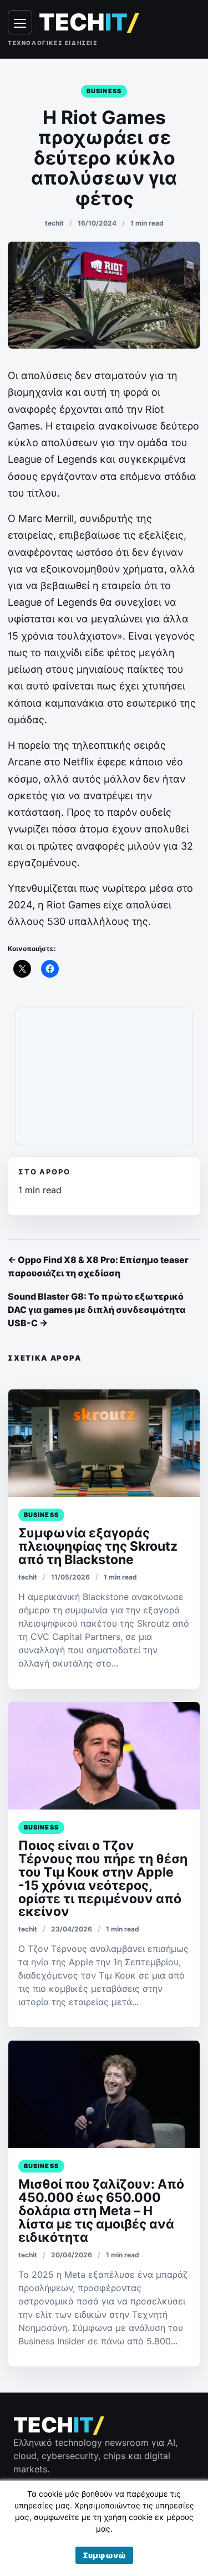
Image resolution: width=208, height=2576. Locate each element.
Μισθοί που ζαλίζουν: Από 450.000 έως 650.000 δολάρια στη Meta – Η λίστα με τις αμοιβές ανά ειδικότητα (101, 2211)
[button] (104, 2555)
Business (104, 91)
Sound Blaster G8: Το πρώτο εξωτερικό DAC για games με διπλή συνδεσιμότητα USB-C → (97, 1310)
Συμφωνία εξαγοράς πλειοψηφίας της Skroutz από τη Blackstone (98, 1546)
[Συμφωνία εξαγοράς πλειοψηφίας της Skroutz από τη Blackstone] (104, 1443)
